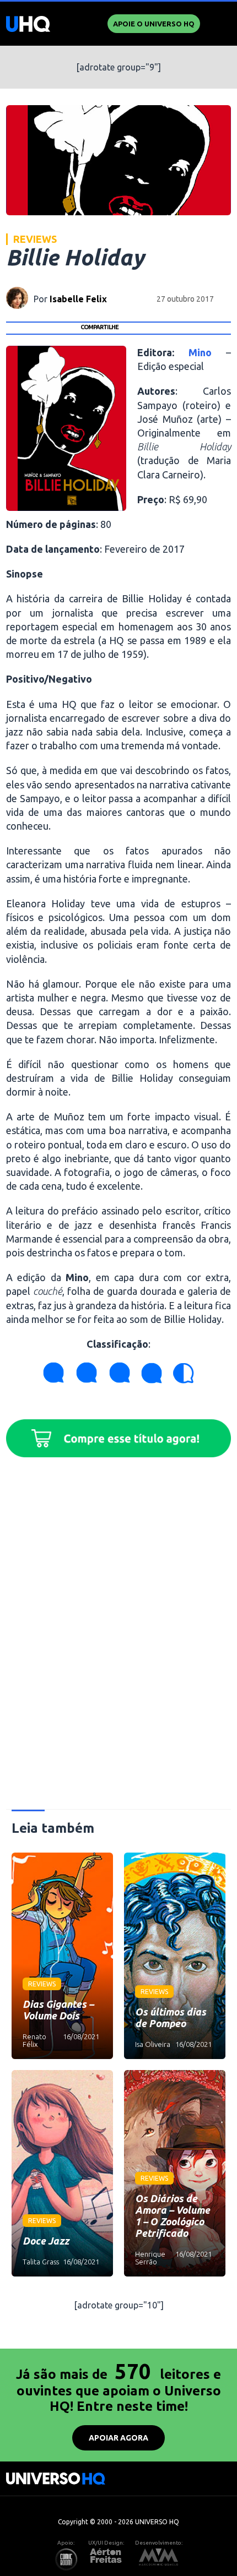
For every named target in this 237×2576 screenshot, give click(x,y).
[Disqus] (119, 1638)
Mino (200, 352)
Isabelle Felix (78, 299)
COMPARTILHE (99, 327)
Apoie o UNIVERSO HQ (154, 24)
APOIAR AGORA (118, 2438)
